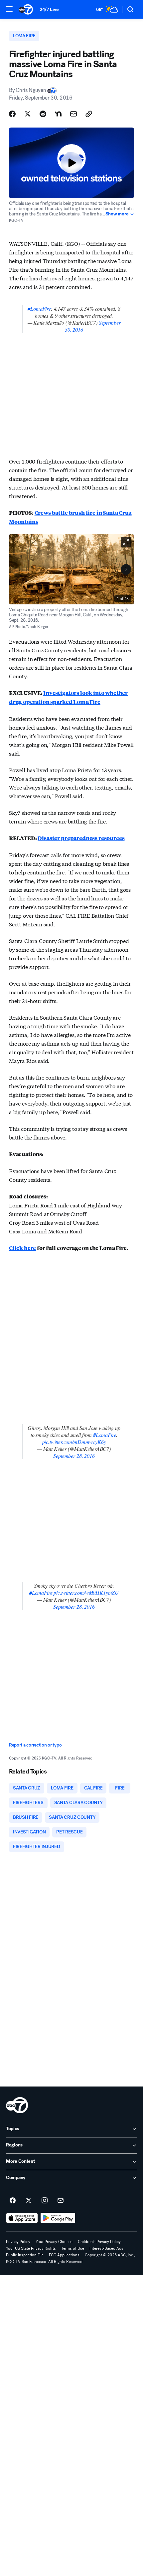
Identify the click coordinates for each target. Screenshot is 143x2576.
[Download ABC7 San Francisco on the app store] (22, 2218)
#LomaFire (39, 309)
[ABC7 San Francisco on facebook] (13, 2201)
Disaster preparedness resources (81, 838)
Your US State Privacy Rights (31, 2248)
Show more (117, 214)
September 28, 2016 (74, 1456)
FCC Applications (64, 2255)
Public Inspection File (25, 2255)
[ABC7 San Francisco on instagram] (45, 2201)
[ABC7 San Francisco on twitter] (29, 2201)
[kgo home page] (17, 2105)
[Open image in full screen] (126, 542)
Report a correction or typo (35, 1745)
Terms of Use (73, 2248)
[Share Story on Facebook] (12, 114)
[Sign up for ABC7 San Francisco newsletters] (61, 2201)
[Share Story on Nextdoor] (58, 114)
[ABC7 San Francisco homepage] (26, 9)
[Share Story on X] (28, 114)
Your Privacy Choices (54, 2242)
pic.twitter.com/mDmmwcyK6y (74, 1442)
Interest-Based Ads (106, 2248)
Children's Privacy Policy (99, 2242)
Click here (22, 1248)
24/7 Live (49, 9)
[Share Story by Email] (73, 114)
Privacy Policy (18, 2242)
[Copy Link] (89, 114)
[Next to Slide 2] (126, 569)
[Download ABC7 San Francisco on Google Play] (58, 2218)
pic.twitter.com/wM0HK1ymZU (86, 1593)
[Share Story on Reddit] (43, 114)
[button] (9, 9)
